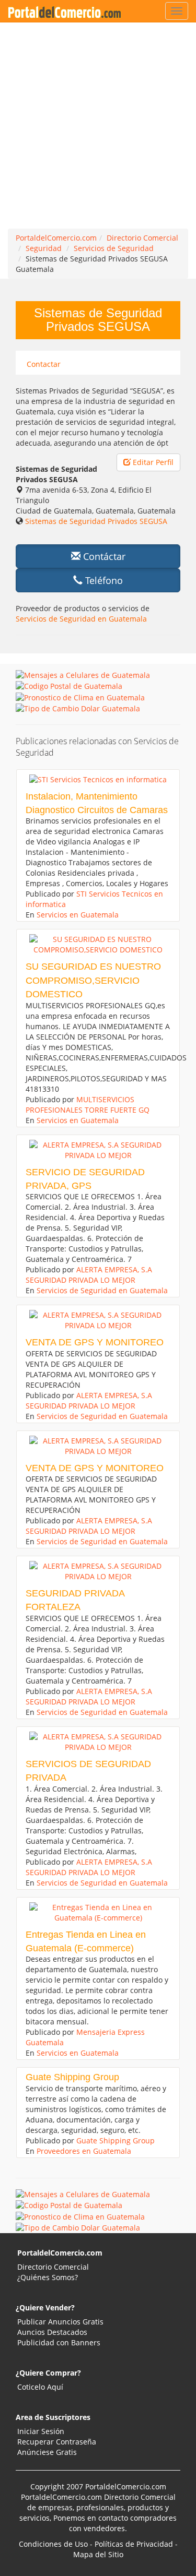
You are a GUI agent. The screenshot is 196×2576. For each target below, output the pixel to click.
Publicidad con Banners (59, 2342)
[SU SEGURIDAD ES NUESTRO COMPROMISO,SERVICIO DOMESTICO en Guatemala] (98, 945)
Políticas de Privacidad (134, 2544)
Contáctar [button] (103, 556)
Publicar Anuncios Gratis (60, 2322)
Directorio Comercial (53, 2267)
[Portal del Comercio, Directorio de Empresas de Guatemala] (67, 11)
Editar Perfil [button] (152, 462)
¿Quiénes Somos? (48, 2277)
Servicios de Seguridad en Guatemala (81, 619)
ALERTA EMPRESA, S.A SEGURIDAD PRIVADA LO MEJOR (89, 1275)
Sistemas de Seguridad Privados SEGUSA (96, 521)
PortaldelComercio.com (60, 2253)
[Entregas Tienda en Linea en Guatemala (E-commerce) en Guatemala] (98, 1913)
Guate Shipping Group (72, 2077)
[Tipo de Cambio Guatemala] (78, 708)
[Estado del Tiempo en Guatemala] (80, 696)
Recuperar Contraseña (57, 2442)
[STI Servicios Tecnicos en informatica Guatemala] (98, 780)
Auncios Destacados (52, 2332)
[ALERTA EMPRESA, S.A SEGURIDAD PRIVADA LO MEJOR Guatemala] (98, 1150)
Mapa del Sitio (98, 2554)
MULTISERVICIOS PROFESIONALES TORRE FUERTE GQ (88, 1105)
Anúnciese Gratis (47, 2452)
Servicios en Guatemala (78, 915)
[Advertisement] (98, 126)
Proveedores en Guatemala (84, 2151)
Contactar (44, 364)
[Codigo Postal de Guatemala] (69, 685)
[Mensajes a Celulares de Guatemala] (83, 675)
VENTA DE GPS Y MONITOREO (95, 1342)
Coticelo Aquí (40, 2387)
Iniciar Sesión (41, 2431)
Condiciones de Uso (53, 2544)
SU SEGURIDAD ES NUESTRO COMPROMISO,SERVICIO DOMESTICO (93, 980)
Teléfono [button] (103, 580)
